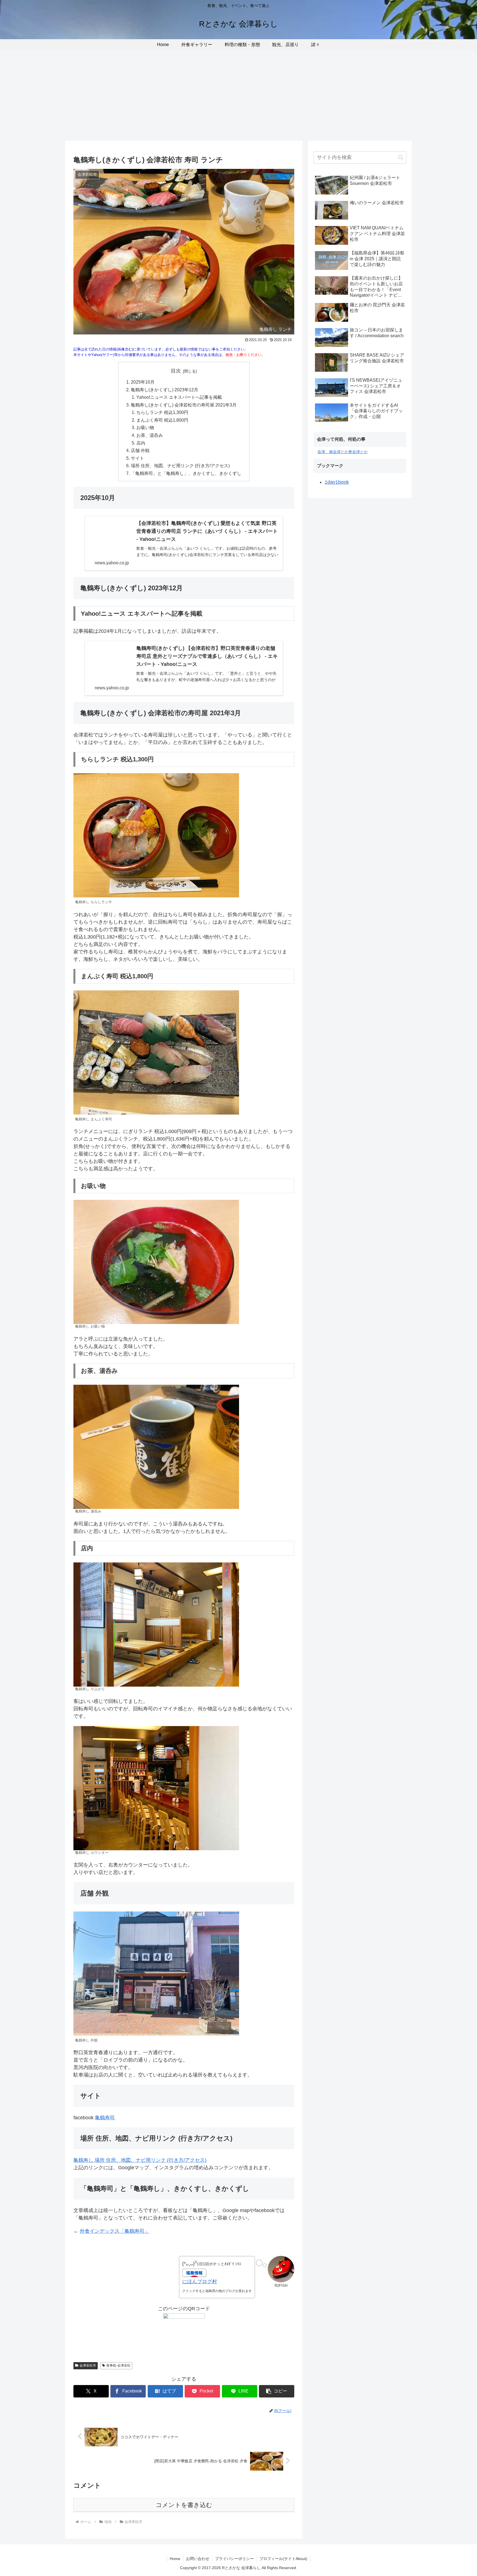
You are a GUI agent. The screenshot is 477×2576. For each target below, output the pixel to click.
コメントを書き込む (184, 2505)
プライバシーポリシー (234, 2559)
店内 (141, 443)
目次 (176, 371)
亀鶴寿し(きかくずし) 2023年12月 (165, 390)
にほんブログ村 (200, 2282)
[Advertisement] (239, 95)
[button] (277, 2391)
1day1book (337, 482)
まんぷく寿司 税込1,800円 (162, 420)
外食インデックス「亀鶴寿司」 (115, 2231)
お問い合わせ (198, 2559)
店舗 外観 (140, 450)
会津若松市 (88, 2365)
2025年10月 (143, 382)
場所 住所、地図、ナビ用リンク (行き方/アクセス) (180, 466)
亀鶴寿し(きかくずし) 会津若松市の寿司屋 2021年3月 (184, 405)
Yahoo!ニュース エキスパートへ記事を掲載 (179, 397)
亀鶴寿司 (105, 2118)
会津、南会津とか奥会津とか (343, 452)
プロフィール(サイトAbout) (283, 2559)
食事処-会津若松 (118, 2365)
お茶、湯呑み (150, 435)
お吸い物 (145, 427)
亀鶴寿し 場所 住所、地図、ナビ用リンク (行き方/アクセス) (140, 2160)
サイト (137, 458)
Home (175, 2559)
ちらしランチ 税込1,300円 (162, 412)
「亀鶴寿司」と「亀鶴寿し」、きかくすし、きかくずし (186, 473)
